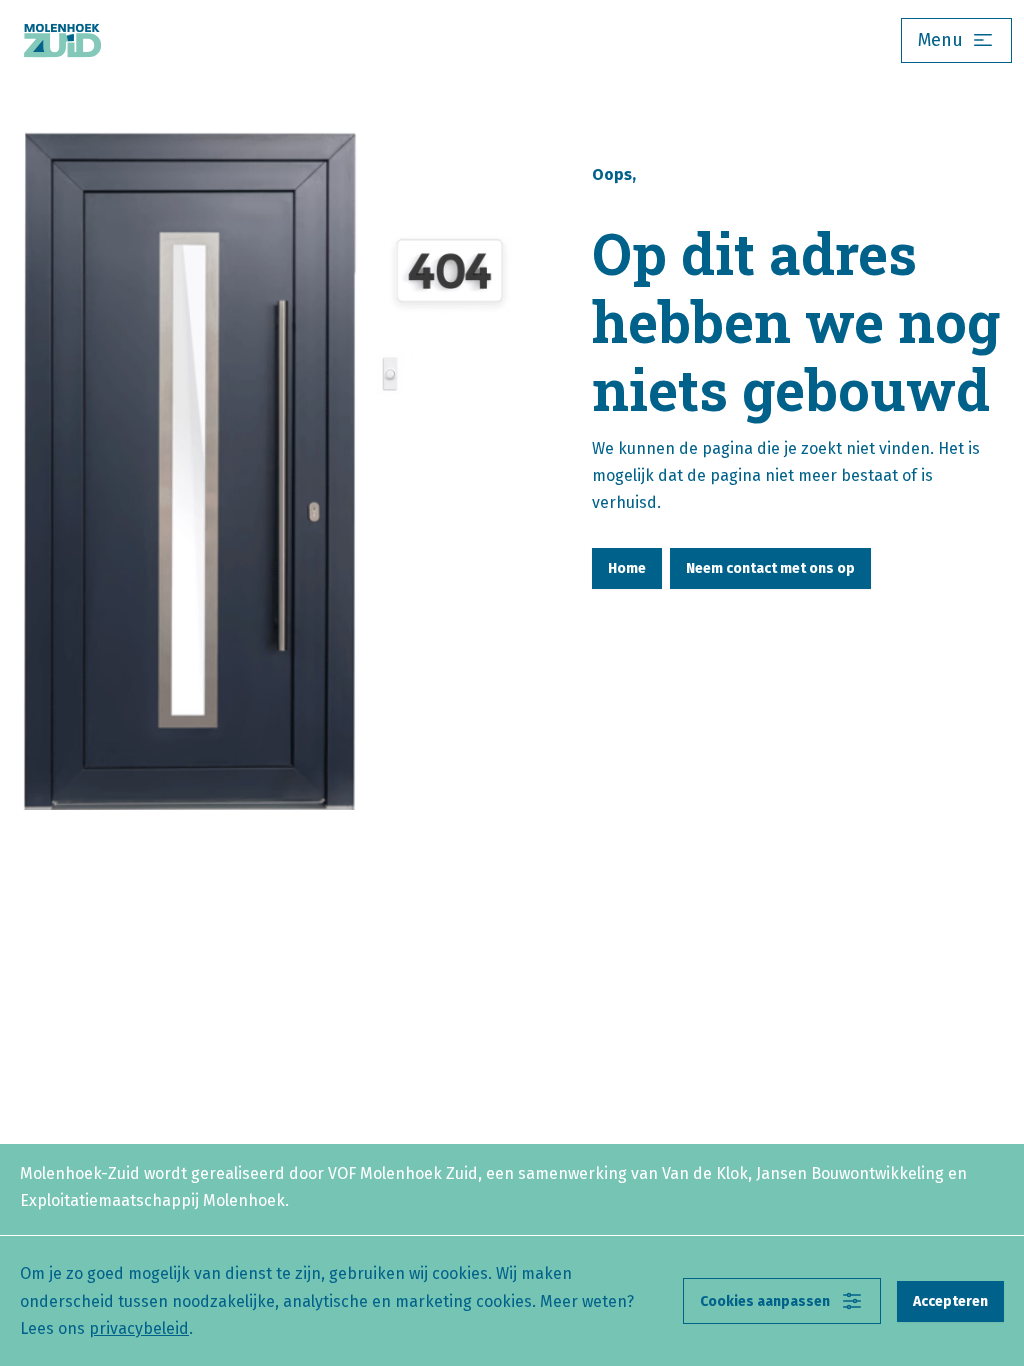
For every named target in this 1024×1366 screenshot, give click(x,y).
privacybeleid (139, 1328)
